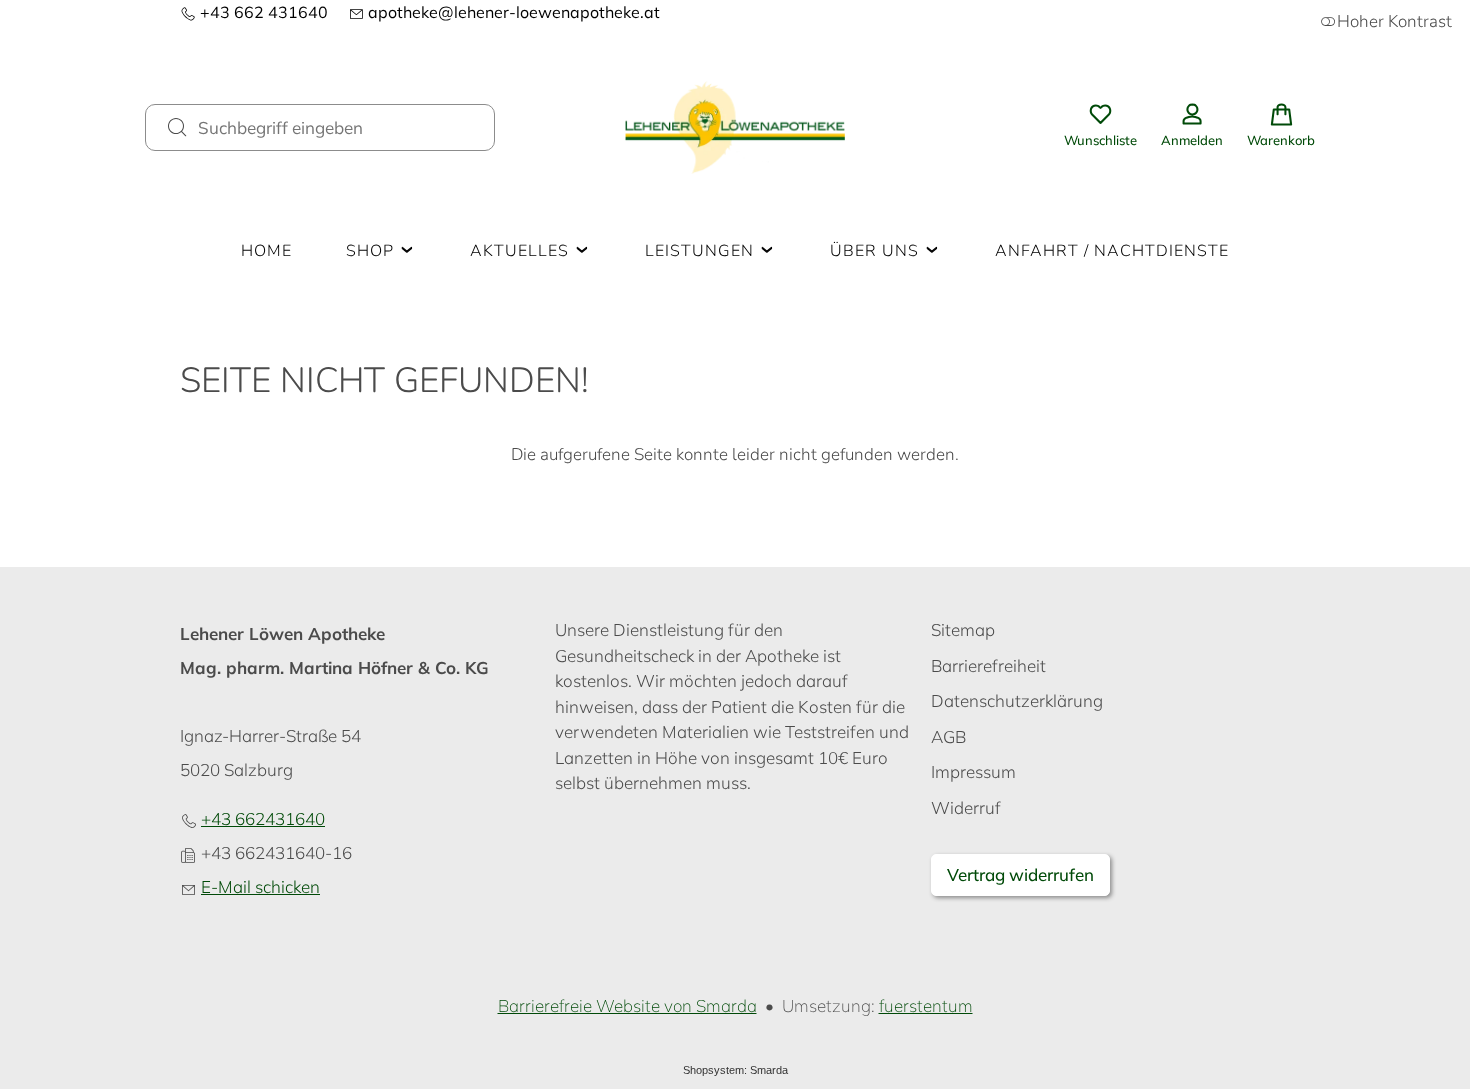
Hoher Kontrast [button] (1394, 21)
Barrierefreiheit (988, 665)
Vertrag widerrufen (1020, 874)
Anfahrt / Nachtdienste (1112, 251)
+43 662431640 (263, 818)
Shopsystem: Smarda (735, 1070)
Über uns (877, 251)
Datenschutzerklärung (1017, 700)
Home (266, 251)
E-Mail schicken (260, 886)
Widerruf (966, 807)
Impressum (973, 771)
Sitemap (963, 629)
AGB (948, 736)
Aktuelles (522, 251)
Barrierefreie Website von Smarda (627, 1005)
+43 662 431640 (254, 12)
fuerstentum (926, 1005)
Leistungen (702, 251)
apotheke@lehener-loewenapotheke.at (504, 12)
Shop (372, 251)
